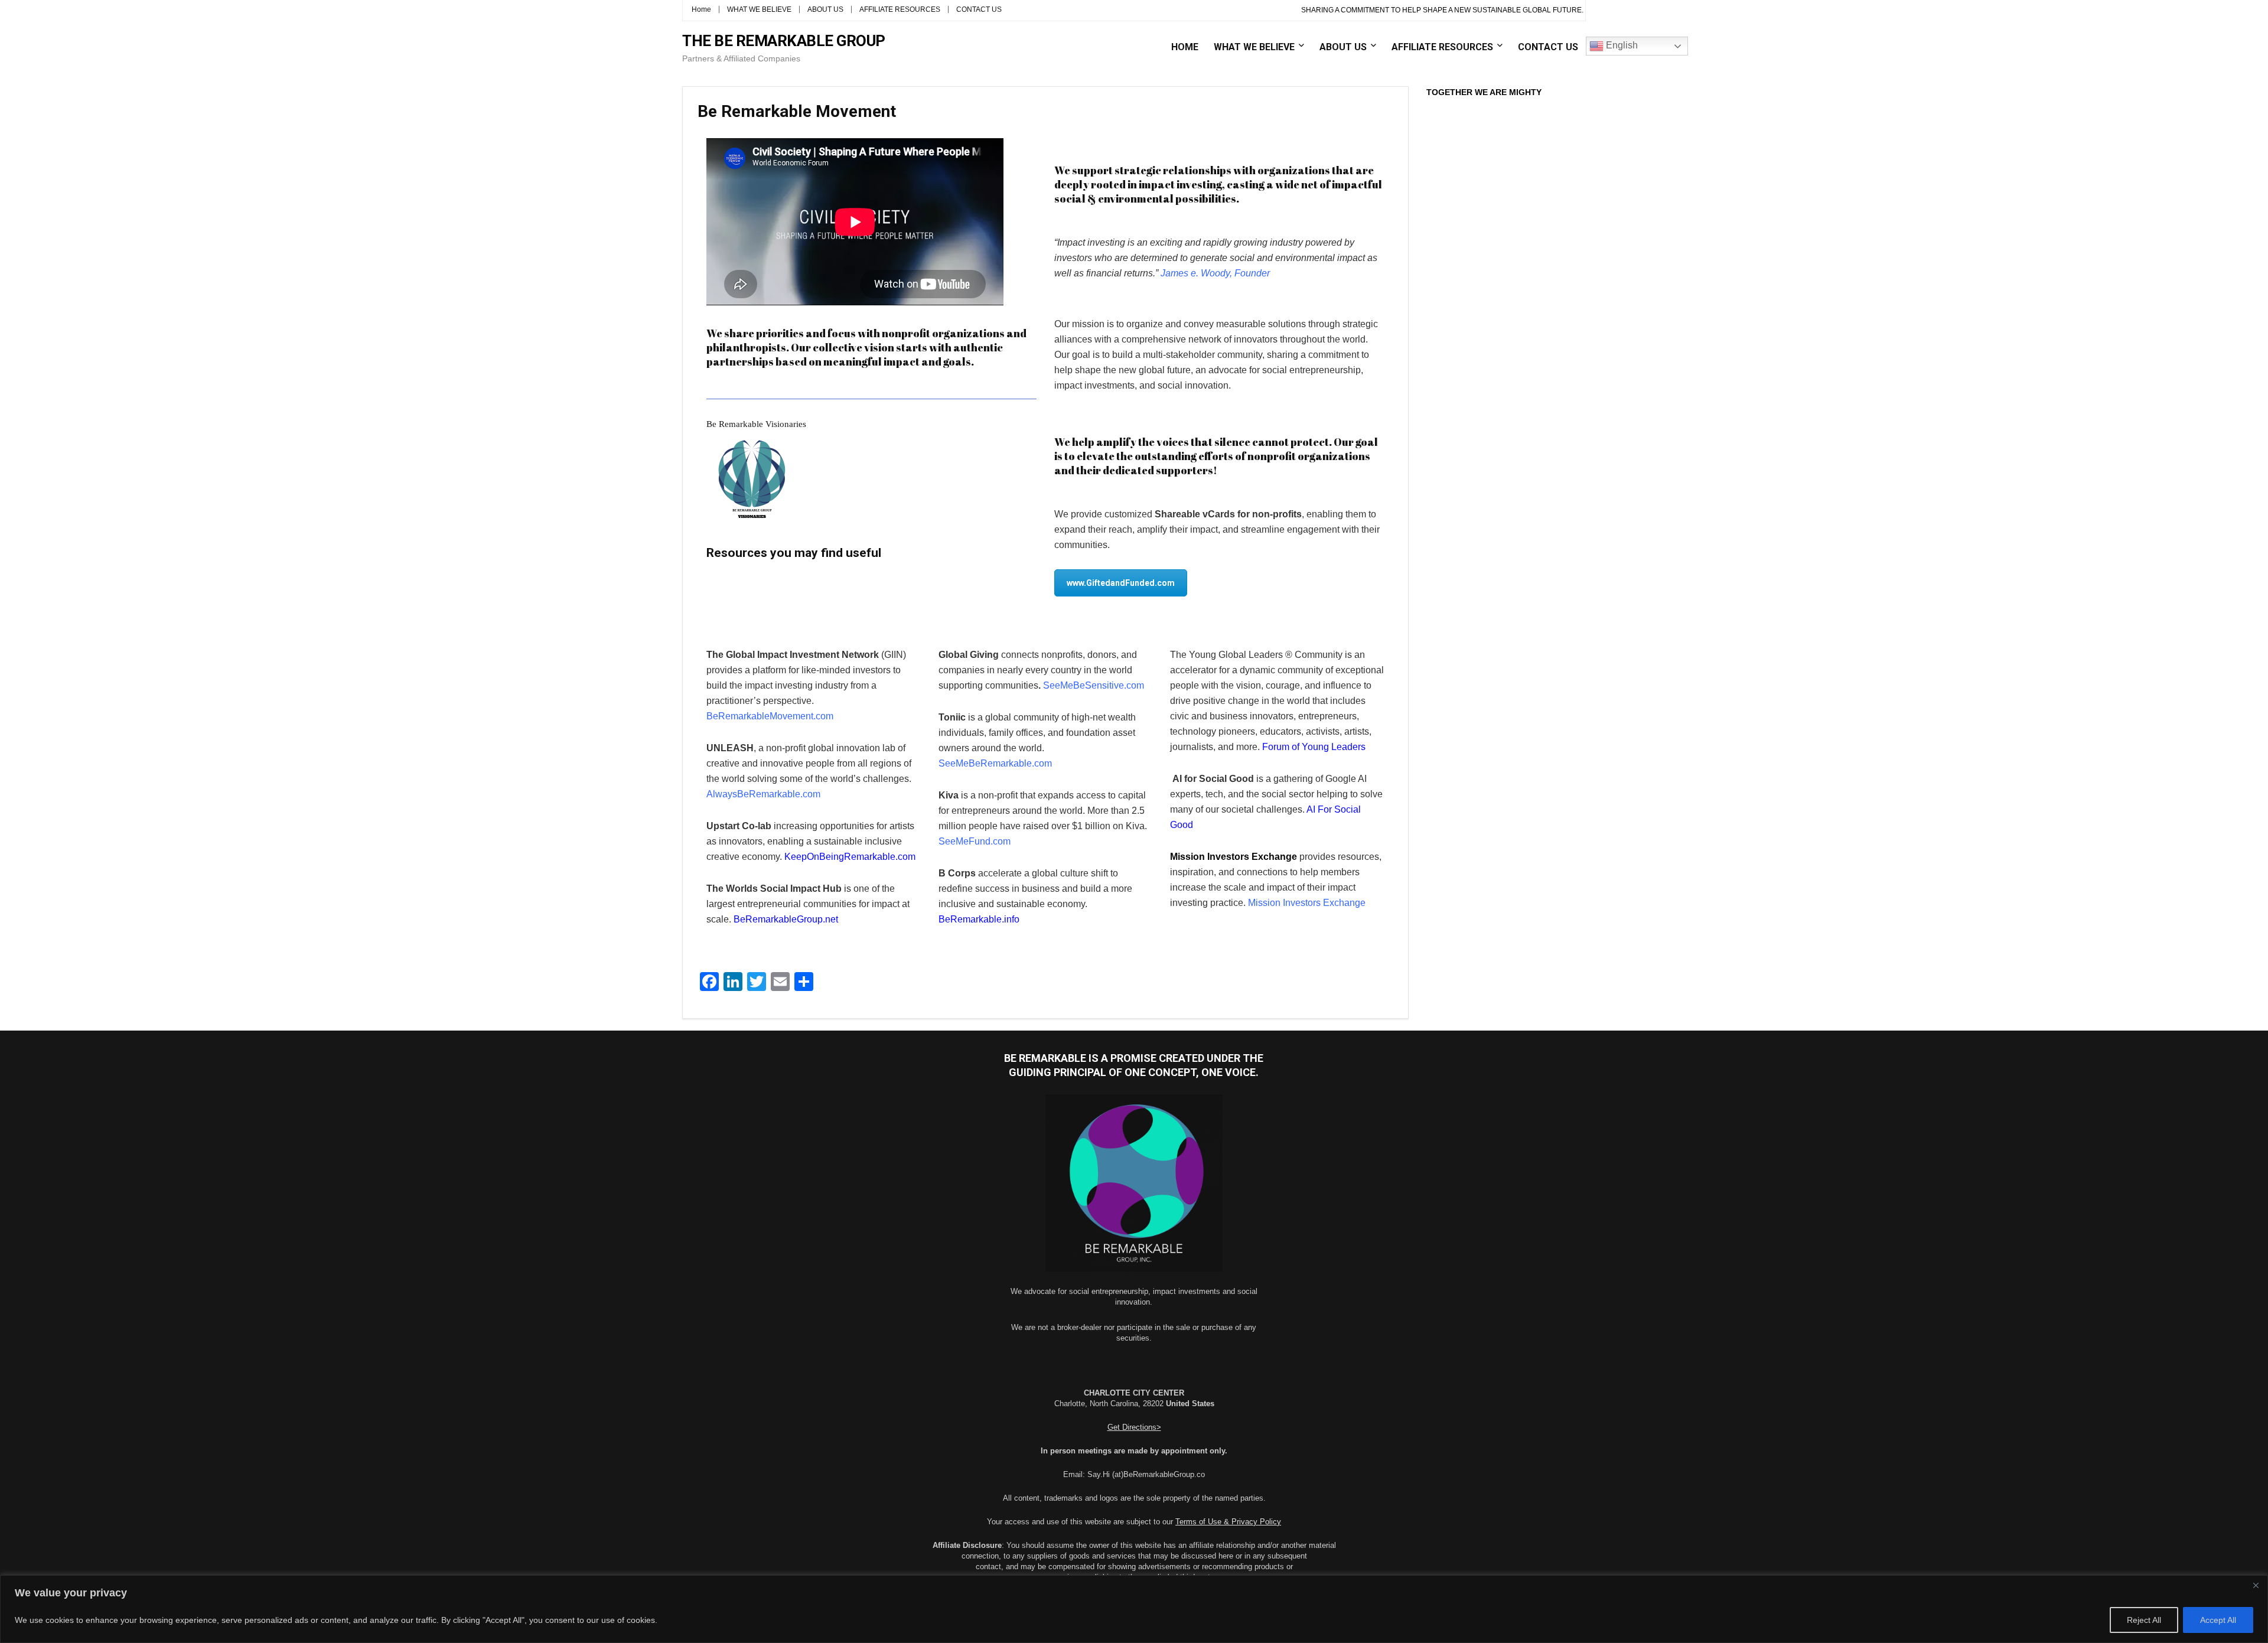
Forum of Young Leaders (1314, 747)
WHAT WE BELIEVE (759, 9)
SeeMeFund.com (975, 841)
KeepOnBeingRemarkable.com (850, 857)
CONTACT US (979, 9)
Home (701, 9)
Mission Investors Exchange (1307, 903)
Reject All (2144, 1620)
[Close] (2256, 1585)
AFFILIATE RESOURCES (900, 9)
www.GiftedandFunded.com (1121, 583)
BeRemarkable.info (979, 919)
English (1621, 45)
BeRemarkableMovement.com (770, 716)
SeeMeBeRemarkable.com (996, 763)
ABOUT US (825, 9)
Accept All (2218, 1620)
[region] (1134, 1609)
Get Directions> (1134, 1427)
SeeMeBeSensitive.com (1094, 685)
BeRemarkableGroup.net (786, 919)
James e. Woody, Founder (1215, 273)
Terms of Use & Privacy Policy (1228, 1522)
